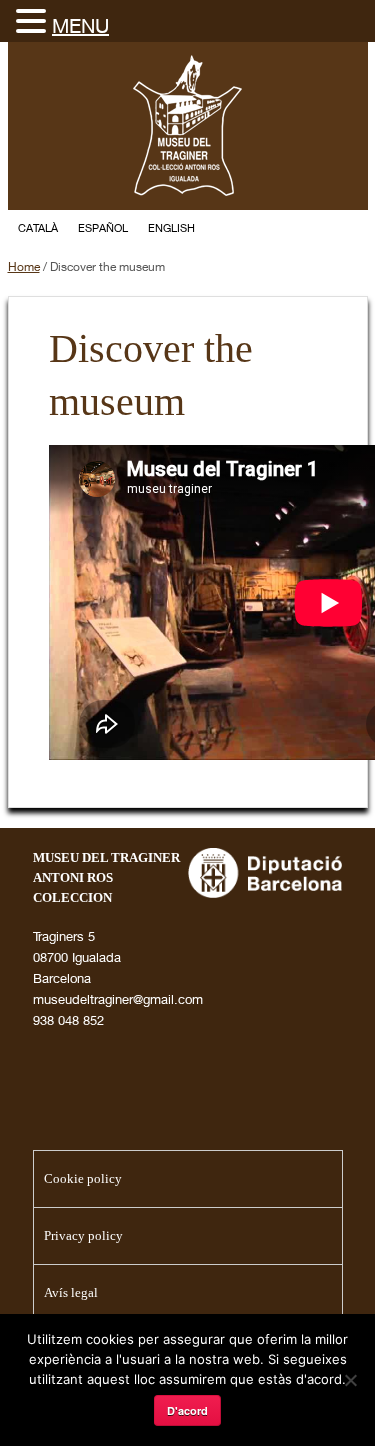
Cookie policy (83, 1178)
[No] (350, 1380)
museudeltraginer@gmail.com (118, 999)
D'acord (187, 1410)
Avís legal (71, 1292)
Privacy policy (83, 1235)
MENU (80, 25)
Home (24, 266)
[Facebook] (314, 229)
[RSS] (350, 229)
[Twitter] (278, 229)
